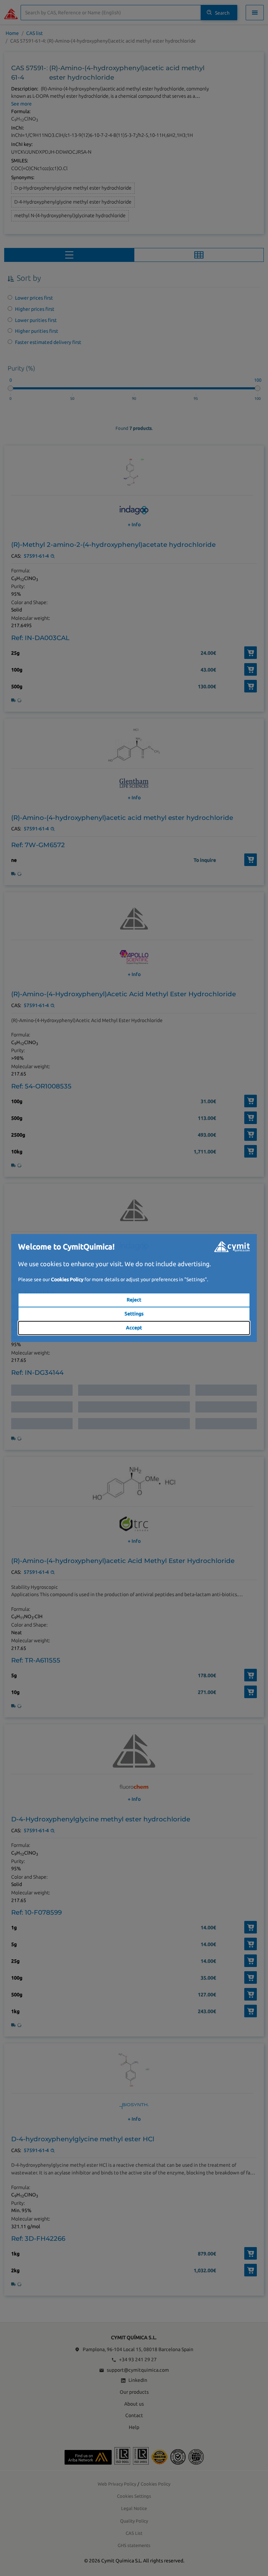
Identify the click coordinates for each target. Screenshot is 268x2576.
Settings (134, 1314)
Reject (134, 1300)
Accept (134, 1328)
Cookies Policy (67, 1279)
